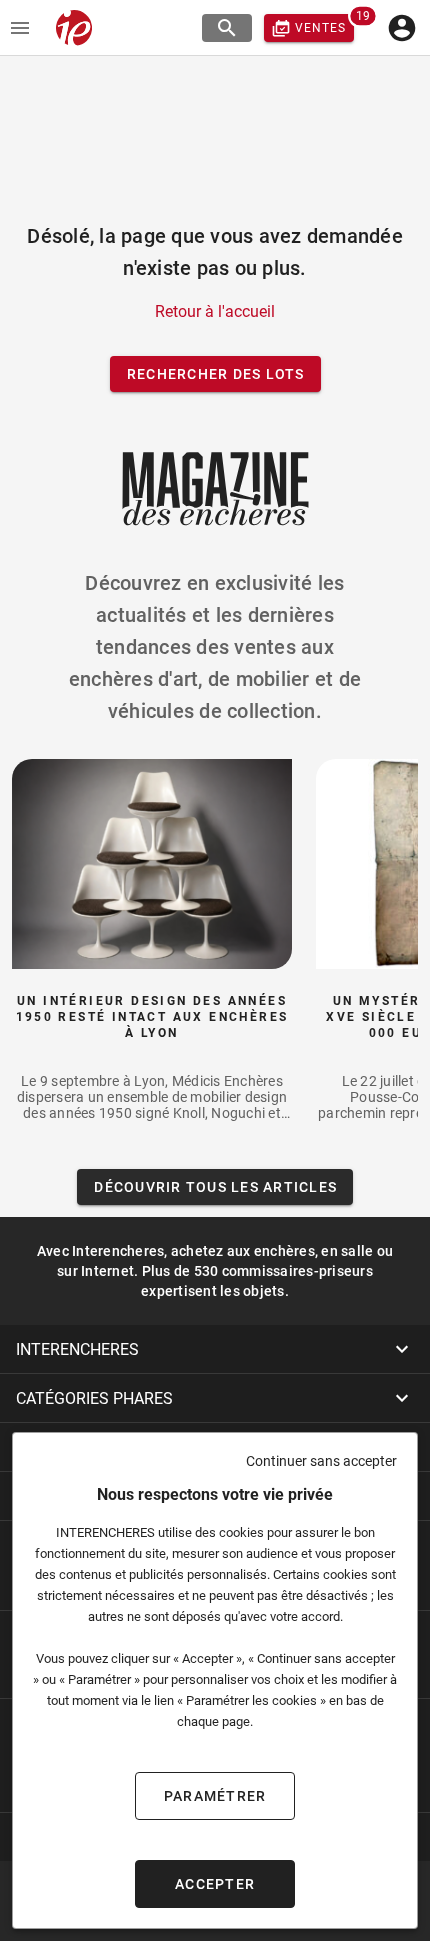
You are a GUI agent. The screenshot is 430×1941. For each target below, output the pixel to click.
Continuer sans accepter (321, 1461)
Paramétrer (215, 1796)
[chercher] (227, 28)
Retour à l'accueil (215, 311)
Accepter (215, 1884)
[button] (215, 1349)
